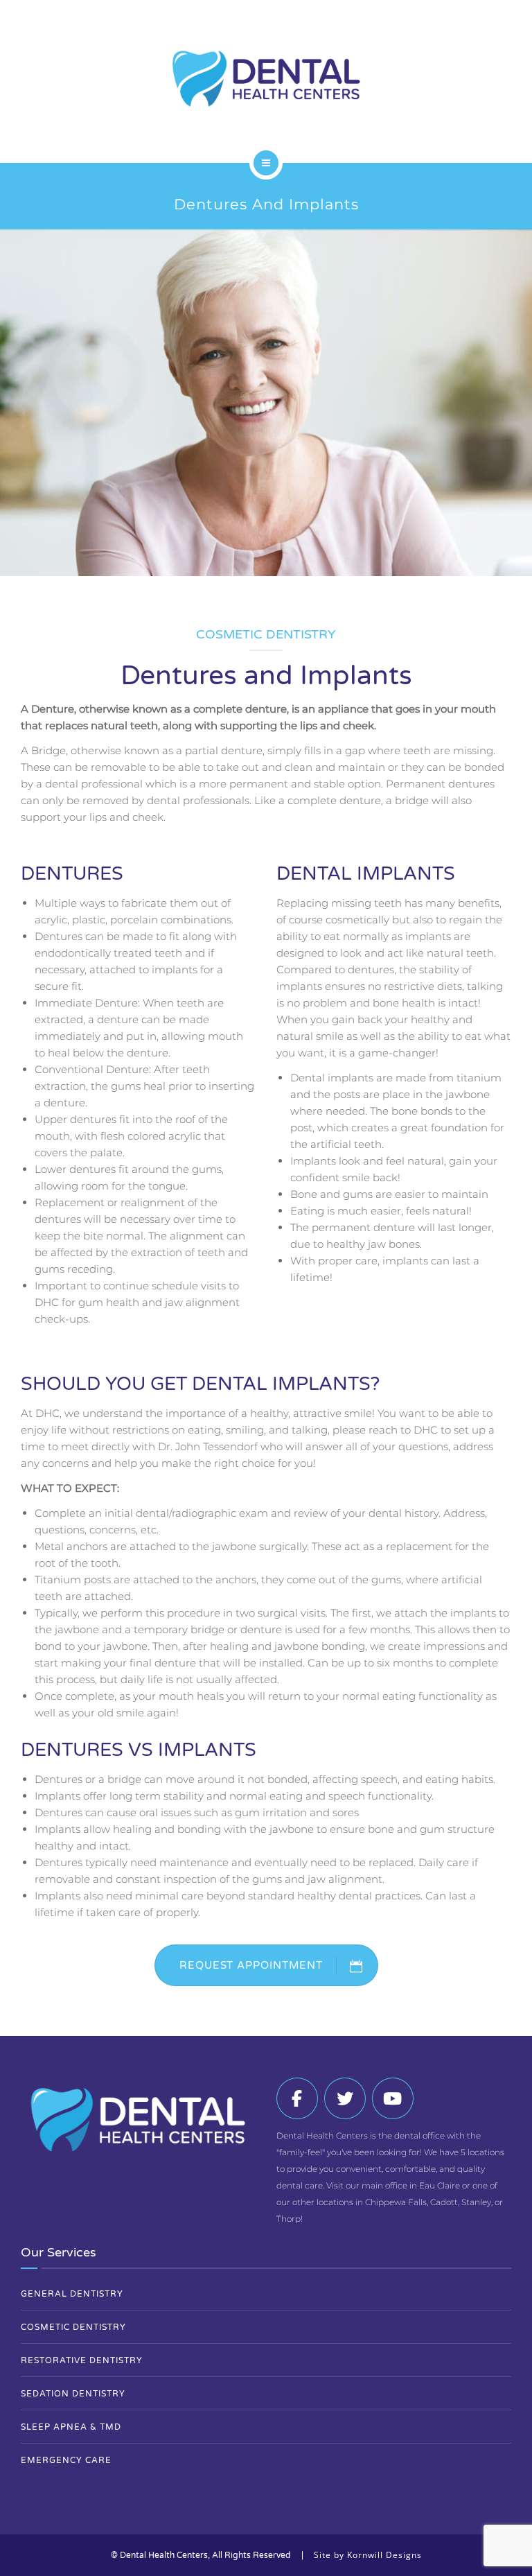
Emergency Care (66, 2460)
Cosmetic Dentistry (73, 2327)
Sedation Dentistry (73, 2394)
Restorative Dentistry (82, 2360)
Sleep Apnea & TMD (71, 2427)
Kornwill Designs (384, 2555)
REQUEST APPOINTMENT (251, 1965)
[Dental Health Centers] (266, 79)
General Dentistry (72, 2294)
